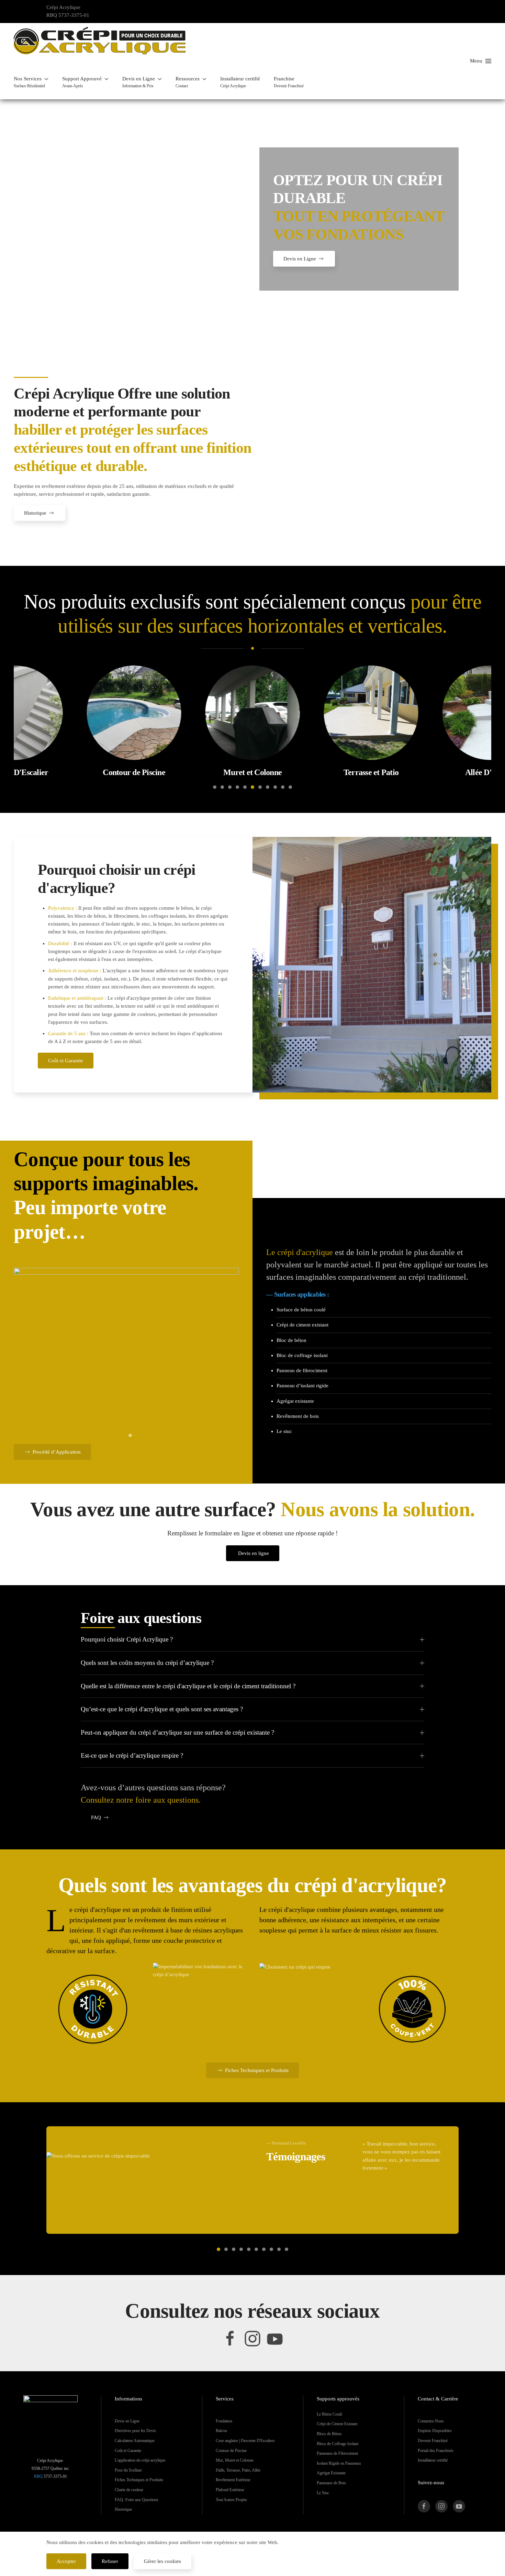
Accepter (66, 2561)
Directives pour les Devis (135, 2431)
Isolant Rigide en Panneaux (339, 2463)
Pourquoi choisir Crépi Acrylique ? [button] (127, 1639)
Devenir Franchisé (433, 2441)
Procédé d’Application (57, 1452)
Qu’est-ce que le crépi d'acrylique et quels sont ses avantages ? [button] (162, 1709)
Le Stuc (323, 2493)
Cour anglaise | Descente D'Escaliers (245, 2441)
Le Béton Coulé (329, 2414)
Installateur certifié (433, 2460)
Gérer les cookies (162, 2561)
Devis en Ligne (300, 259)
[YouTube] (275, 2338)
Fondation (224, 2421)
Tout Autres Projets (231, 2500)
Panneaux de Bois (331, 2483)
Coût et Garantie (66, 1061)
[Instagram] (252, 2338)
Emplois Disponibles (435, 2431)
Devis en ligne (254, 1553)
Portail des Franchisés (436, 2451)
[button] (31, 82)
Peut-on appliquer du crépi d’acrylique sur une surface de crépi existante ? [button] (177, 1732)
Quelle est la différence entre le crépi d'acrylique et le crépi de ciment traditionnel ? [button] (188, 1686)
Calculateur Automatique (135, 2441)
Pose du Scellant (128, 2470)
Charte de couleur (129, 2490)
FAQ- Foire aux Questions (137, 2500)
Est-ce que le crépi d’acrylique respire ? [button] (132, 1755)
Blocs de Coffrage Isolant (338, 2444)
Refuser (110, 2561)
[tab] (215, 787)
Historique (35, 513)
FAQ (96, 1817)
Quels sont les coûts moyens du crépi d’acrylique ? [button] (147, 1663)
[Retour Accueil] (100, 41)
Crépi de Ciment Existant (337, 2424)
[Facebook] (230, 2338)
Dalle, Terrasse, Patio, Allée (238, 2470)
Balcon (221, 2431)
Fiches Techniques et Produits (257, 2070)
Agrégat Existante (331, 2473)
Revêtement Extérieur (233, 2480)
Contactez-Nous (431, 2421)
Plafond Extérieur (230, 2490)
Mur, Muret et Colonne (235, 2460)
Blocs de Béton (329, 2434)
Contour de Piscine (231, 2451)
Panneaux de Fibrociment (337, 2453)
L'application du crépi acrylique (140, 2460)
